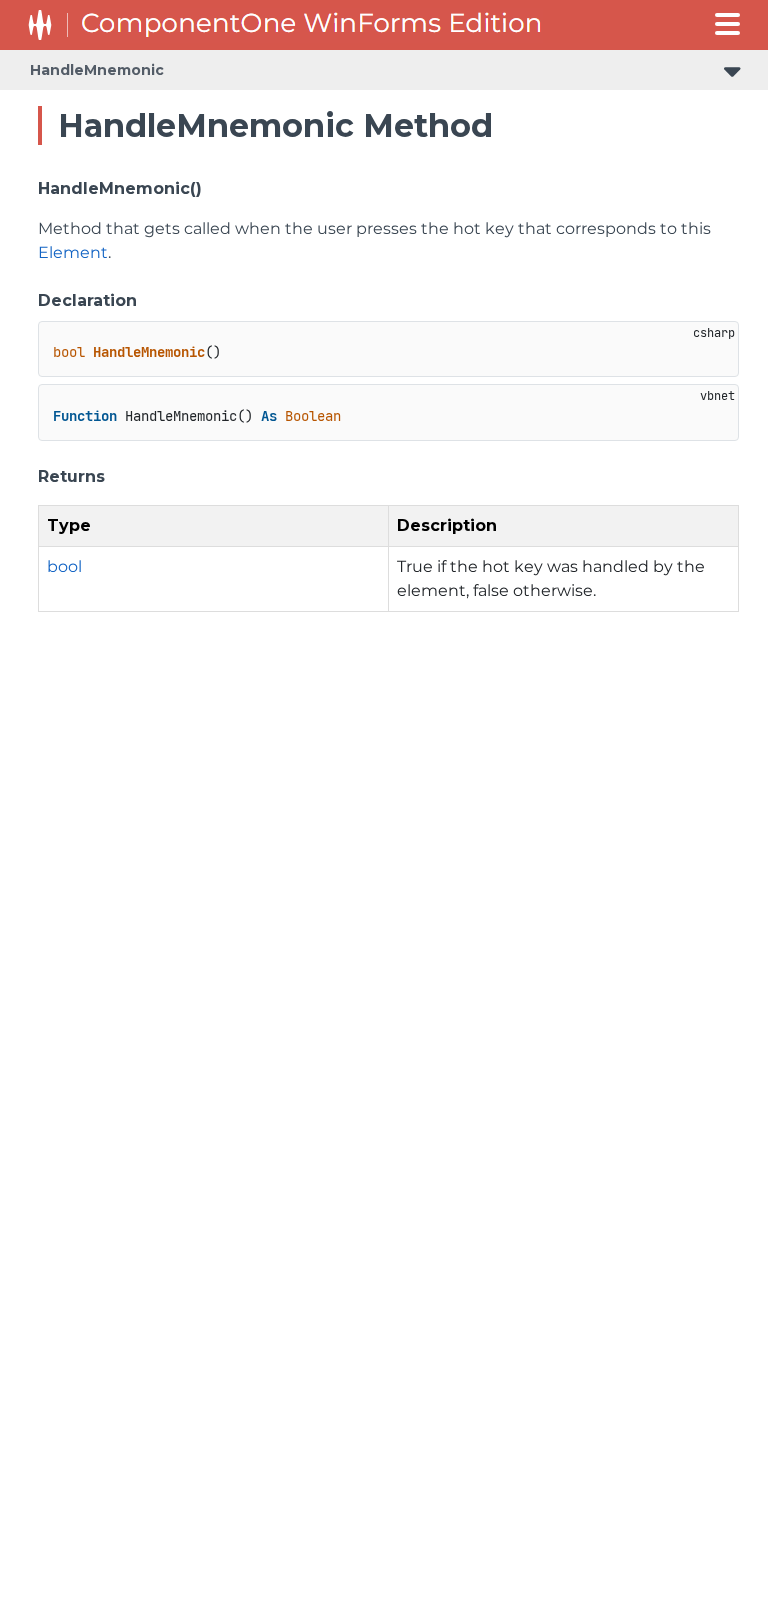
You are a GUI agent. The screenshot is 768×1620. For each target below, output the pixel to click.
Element (73, 252)
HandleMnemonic (97, 70)
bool (64, 566)
